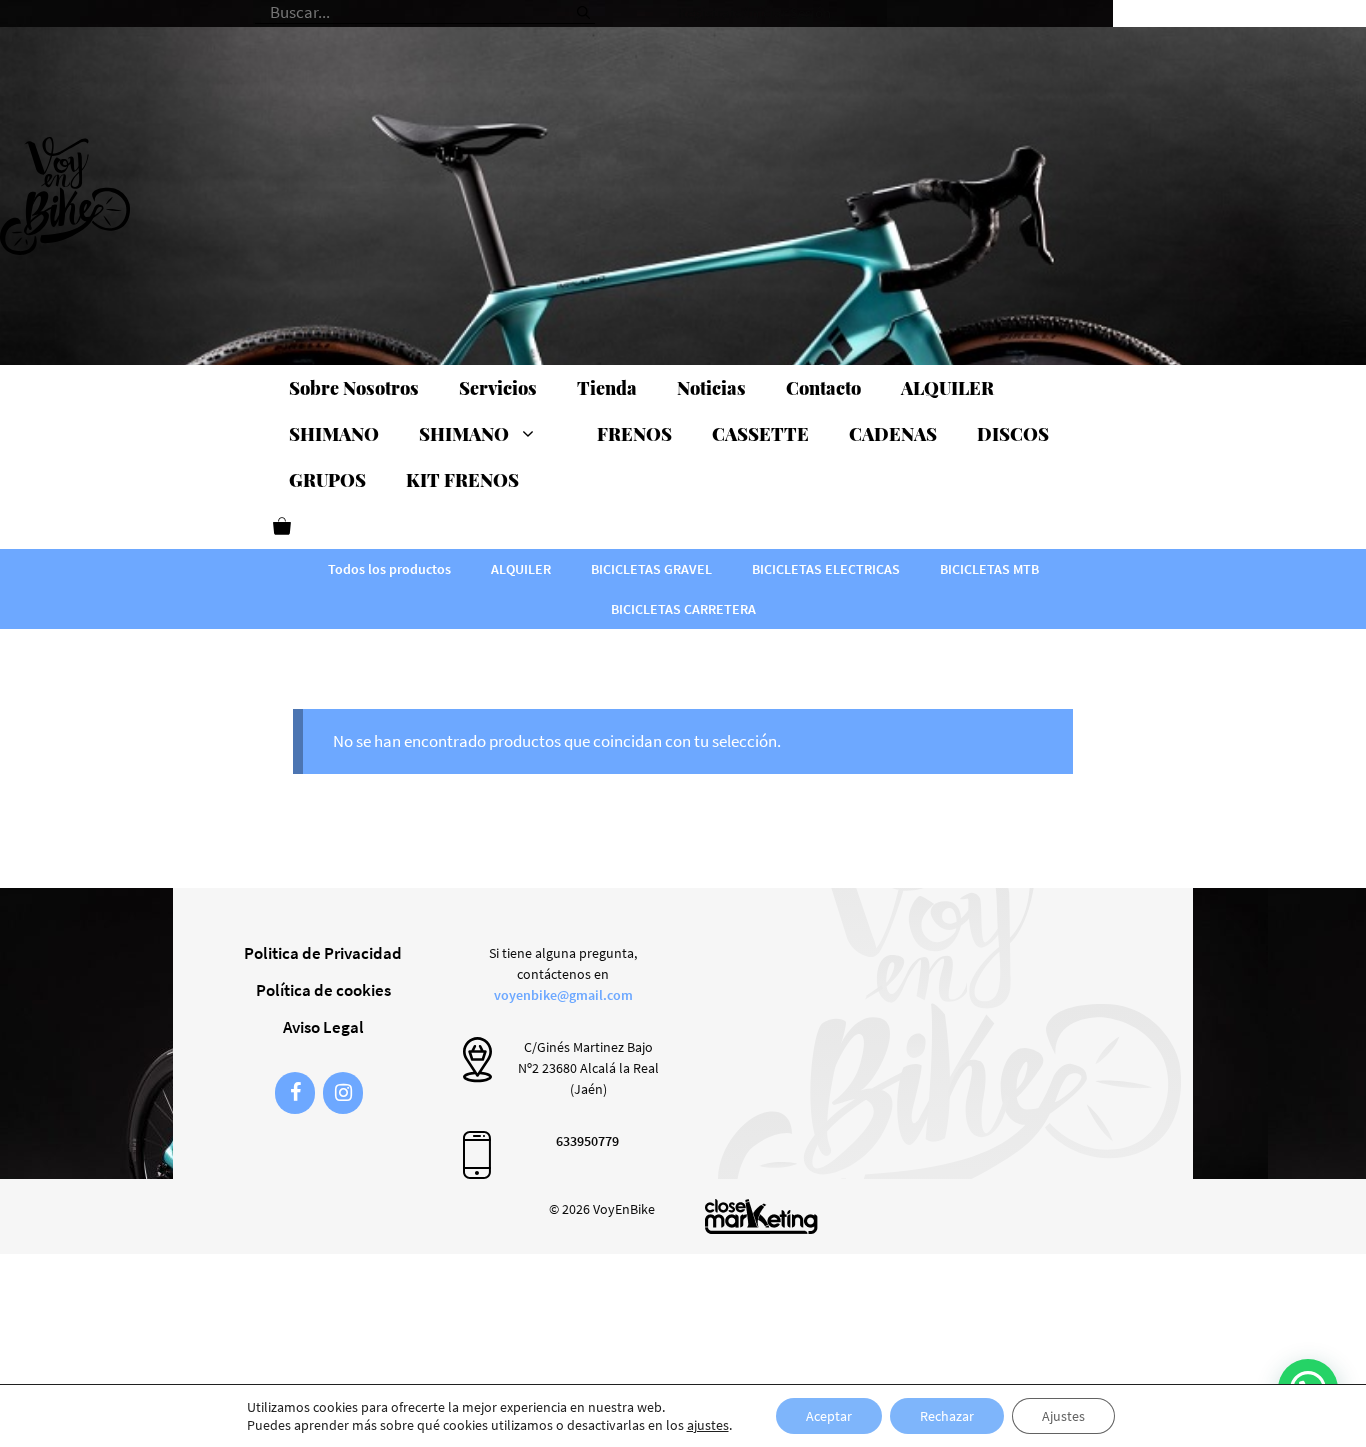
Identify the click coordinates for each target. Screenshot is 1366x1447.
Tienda (607, 388)
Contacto (823, 388)
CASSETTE (760, 434)
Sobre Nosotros (354, 388)
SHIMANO (334, 434)
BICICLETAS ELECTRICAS (826, 569)
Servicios (498, 388)
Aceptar (829, 1416)
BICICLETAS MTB (989, 569)
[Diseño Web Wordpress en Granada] (761, 1216)
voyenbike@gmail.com (563, 995)
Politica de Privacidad (323, 953)
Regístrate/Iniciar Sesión (754, 12)
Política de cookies (323, 990)
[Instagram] (343, 1093)
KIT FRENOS (462, 480)
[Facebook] (295, 1093)
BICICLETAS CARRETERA (683, 609)
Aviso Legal (323, 1027)
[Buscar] (583, 5)
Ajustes (1063, 1416)
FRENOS (634, 434)
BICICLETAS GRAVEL (651, 569)
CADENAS (893, 434)
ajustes (708, 1425)
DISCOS (1013, 434)
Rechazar (947, 1416)
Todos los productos (389, 569)
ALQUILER (947, 388)
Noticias (711, 388)
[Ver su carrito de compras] (282, 526)
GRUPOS (327, 480)
